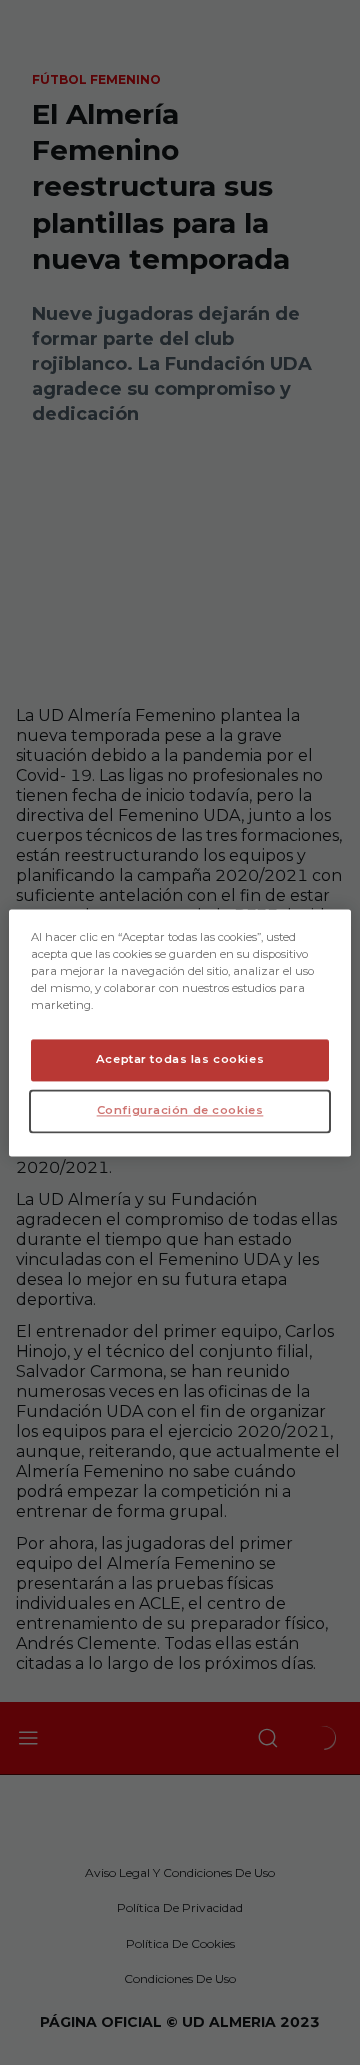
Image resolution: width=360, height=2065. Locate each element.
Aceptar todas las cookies (180, 1059)
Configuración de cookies (180, 1110)
